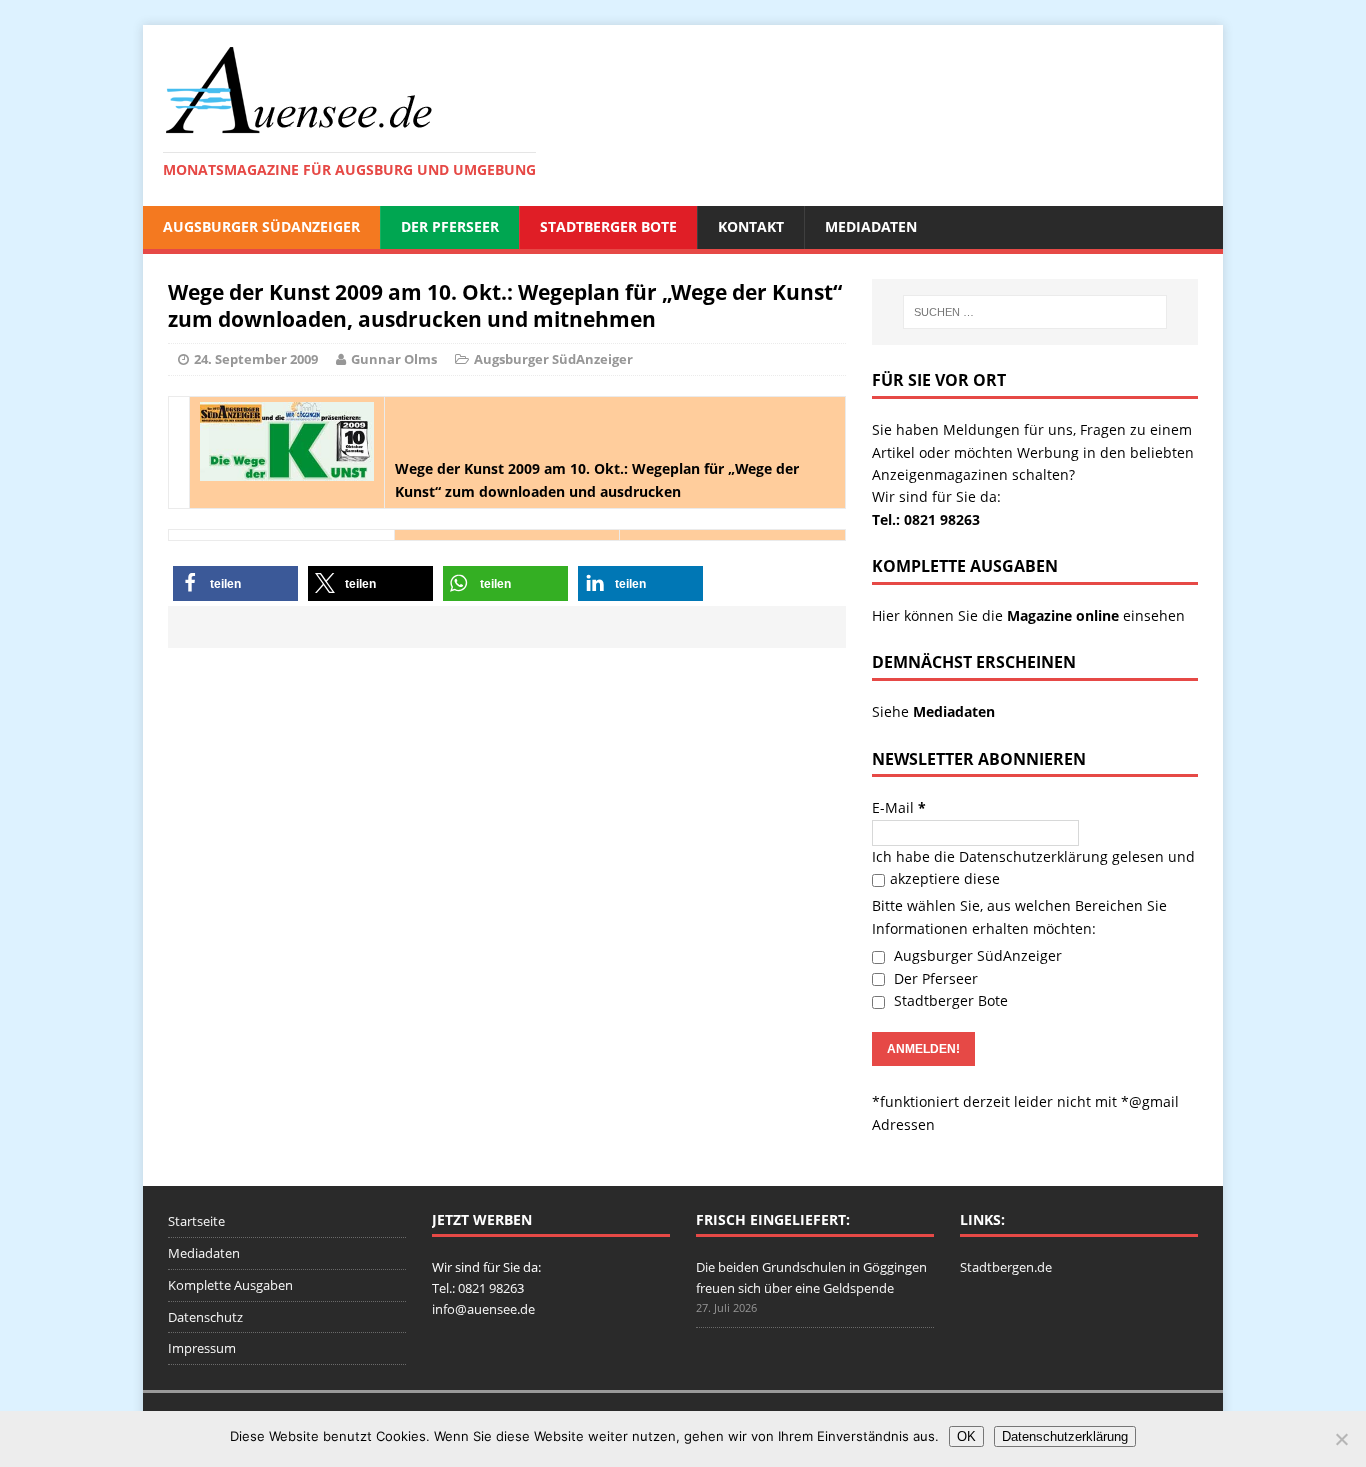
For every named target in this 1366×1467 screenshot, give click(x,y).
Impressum (202, 1348)
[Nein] (1341, 1439)
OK (966, 1436)
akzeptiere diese (945, 878)
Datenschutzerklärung (1033, 856)
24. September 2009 (256, 359)
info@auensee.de (483, 1309)
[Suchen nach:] (1035, 312)
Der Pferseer (450, 226)
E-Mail (899, 807)
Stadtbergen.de (1006, 1267)
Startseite (196, 1221)
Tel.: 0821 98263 (926, 519)
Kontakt (751, 226)
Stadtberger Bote (608, 226)
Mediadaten (871, 226)
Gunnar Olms (394, 359)
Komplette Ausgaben (230, 1285)
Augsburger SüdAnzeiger (261, 226)
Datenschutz (205, 1317)
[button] (235, 583)
